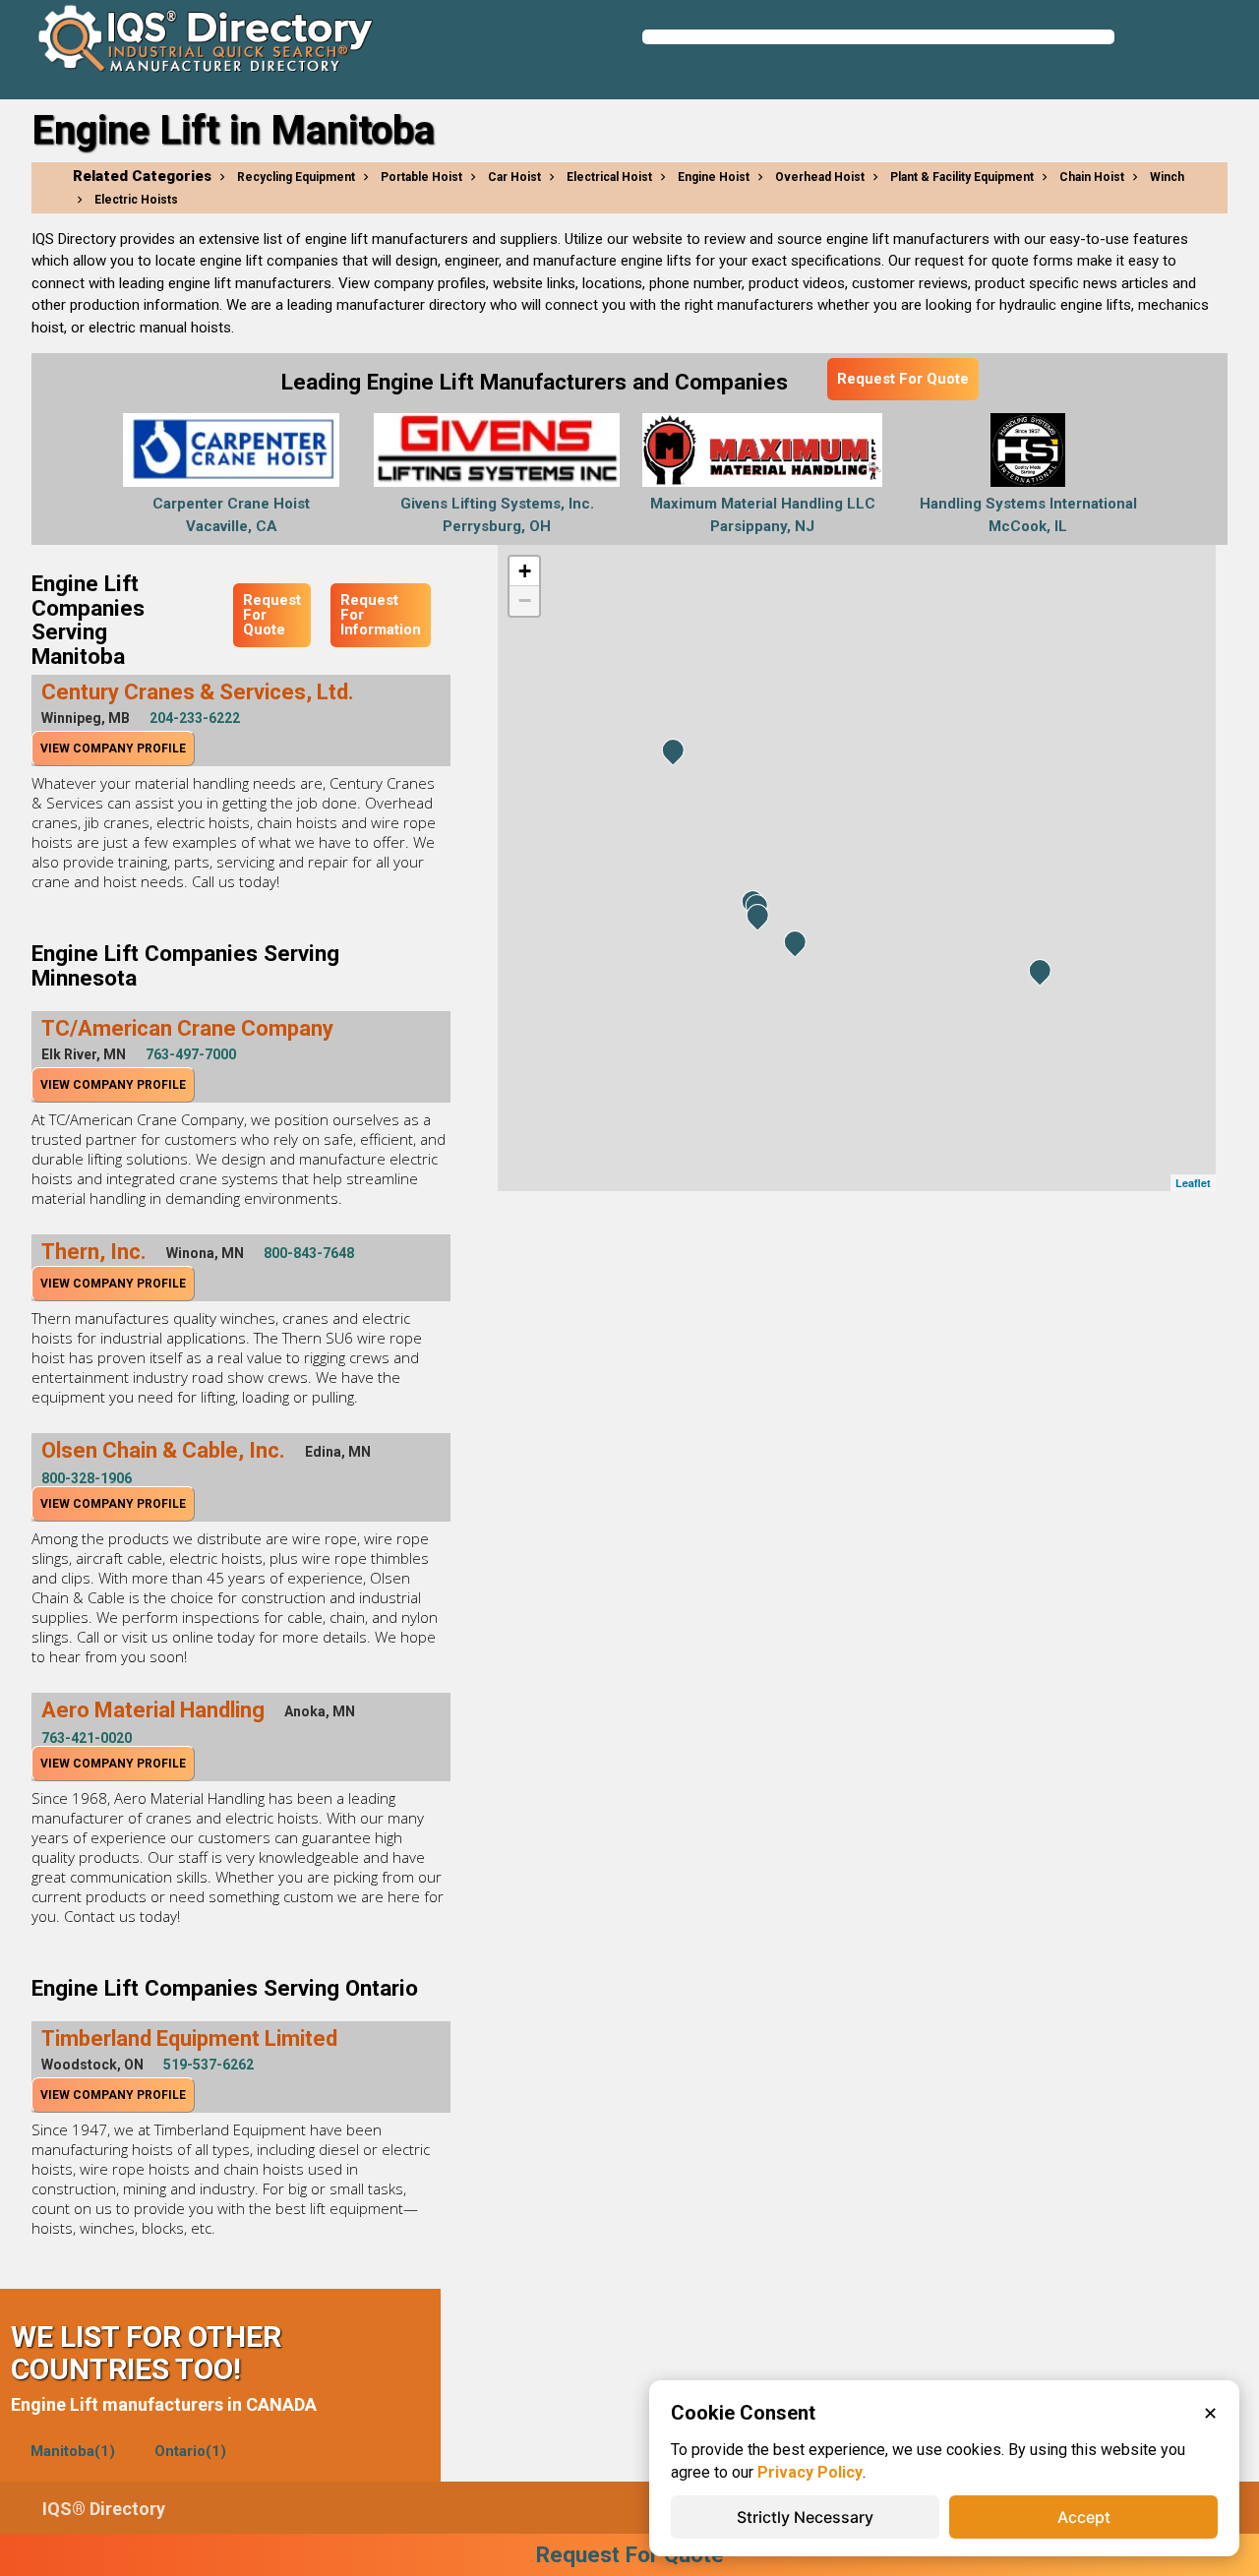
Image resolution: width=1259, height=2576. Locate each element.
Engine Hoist (714, 177)
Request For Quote (903, 379)
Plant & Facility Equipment (962, 177)
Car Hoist (514, 177)
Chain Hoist (1092, 177)
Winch (1167, 177)
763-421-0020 (87, 1738)
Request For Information (381, 615)
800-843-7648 (309, 1253)
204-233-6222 (195, 718)
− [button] (525, 600)
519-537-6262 (209, 2065)
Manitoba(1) (73, 2451)
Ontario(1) (190, 2451)
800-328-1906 (87, 1478)
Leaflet (1193, 1183)
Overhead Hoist (820, 177)
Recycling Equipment (296, 177)
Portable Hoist (421, 177)
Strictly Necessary (805, 2517)
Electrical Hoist (609, 177)
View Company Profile (113, 749)
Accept (1084, 2517)
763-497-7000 (191, 1054)
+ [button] (525, 571)
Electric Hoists (136, 200)
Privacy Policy (810, 2472)
